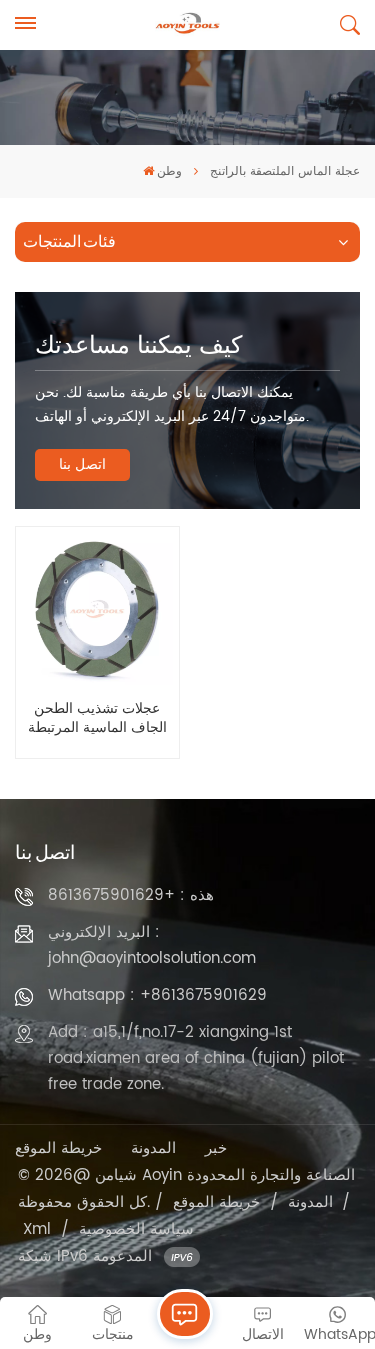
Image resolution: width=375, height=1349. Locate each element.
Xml (37, 1229)
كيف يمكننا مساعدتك (138, 346)
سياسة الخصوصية (136, 1229)
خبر (216, 1148)
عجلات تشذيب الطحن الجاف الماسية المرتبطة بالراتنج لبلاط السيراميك (97, 719)
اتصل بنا (82, 464)
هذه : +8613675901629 (131, 895)
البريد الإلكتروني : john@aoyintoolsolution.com (152, 945)
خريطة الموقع (58, 1148)
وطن (169, 171)
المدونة (153, 1148)
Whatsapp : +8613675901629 (157, 995)
